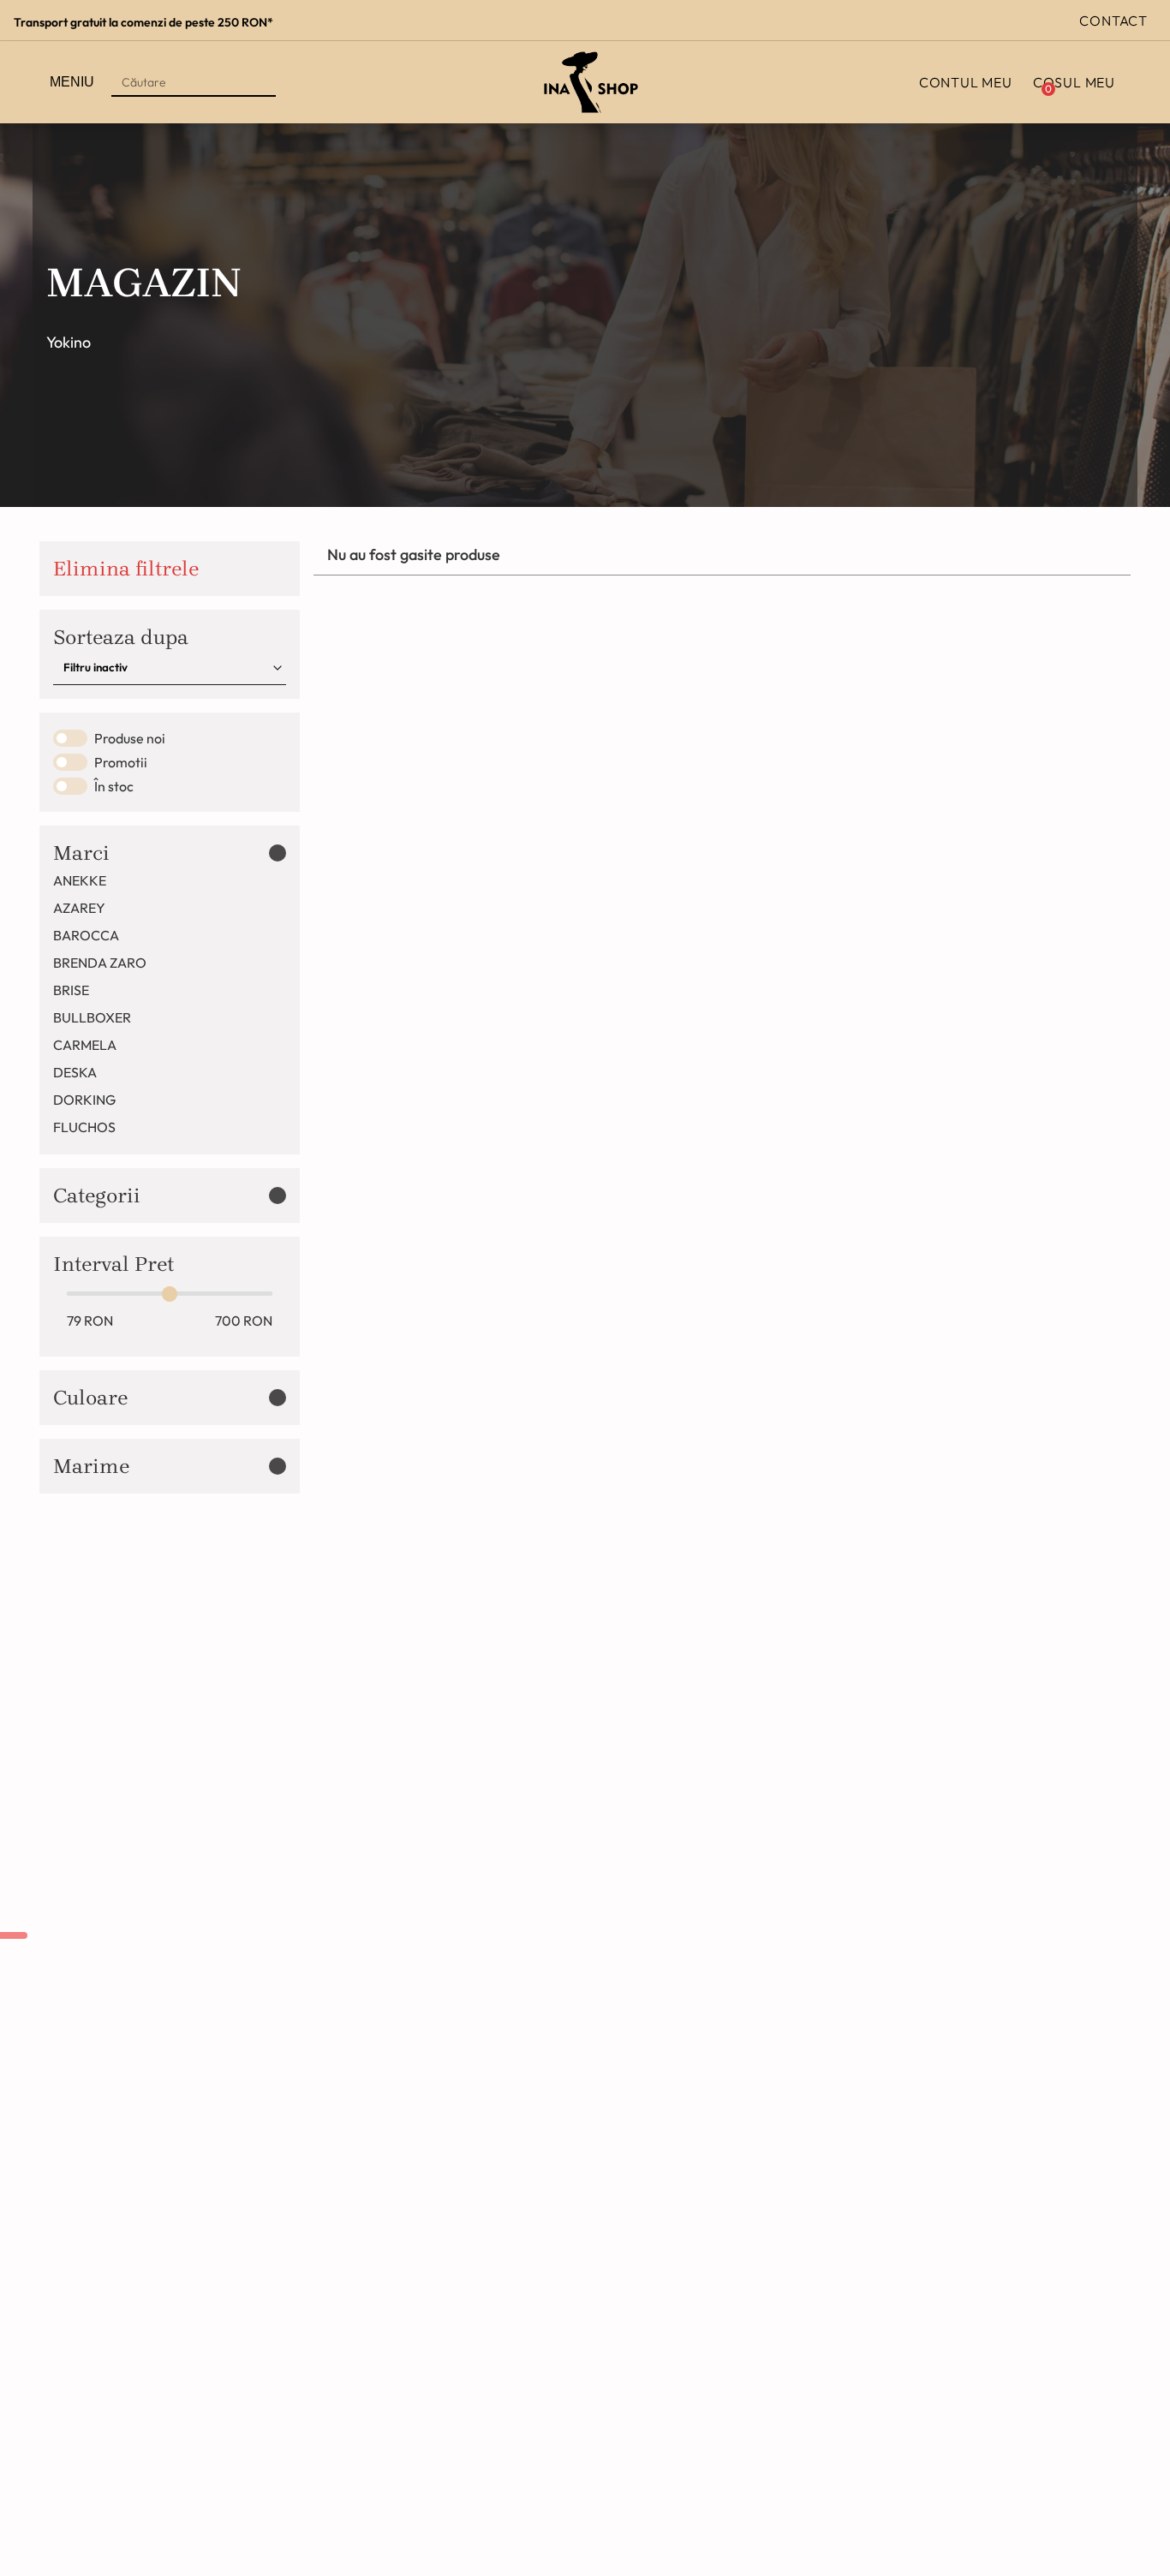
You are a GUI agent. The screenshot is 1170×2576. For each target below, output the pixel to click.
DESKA (75, 1072)
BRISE (71, 990)
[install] (14, 1935)
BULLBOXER (92, 1017)
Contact (1113, 21)
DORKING (84, 1100)
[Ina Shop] (591, 82)
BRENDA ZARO (100, 963)
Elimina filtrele (126, 569)
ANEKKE (80, 880)
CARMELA (85, 1045)
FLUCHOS (84, 1127)
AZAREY (79, 908)
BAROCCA (86, 935)
